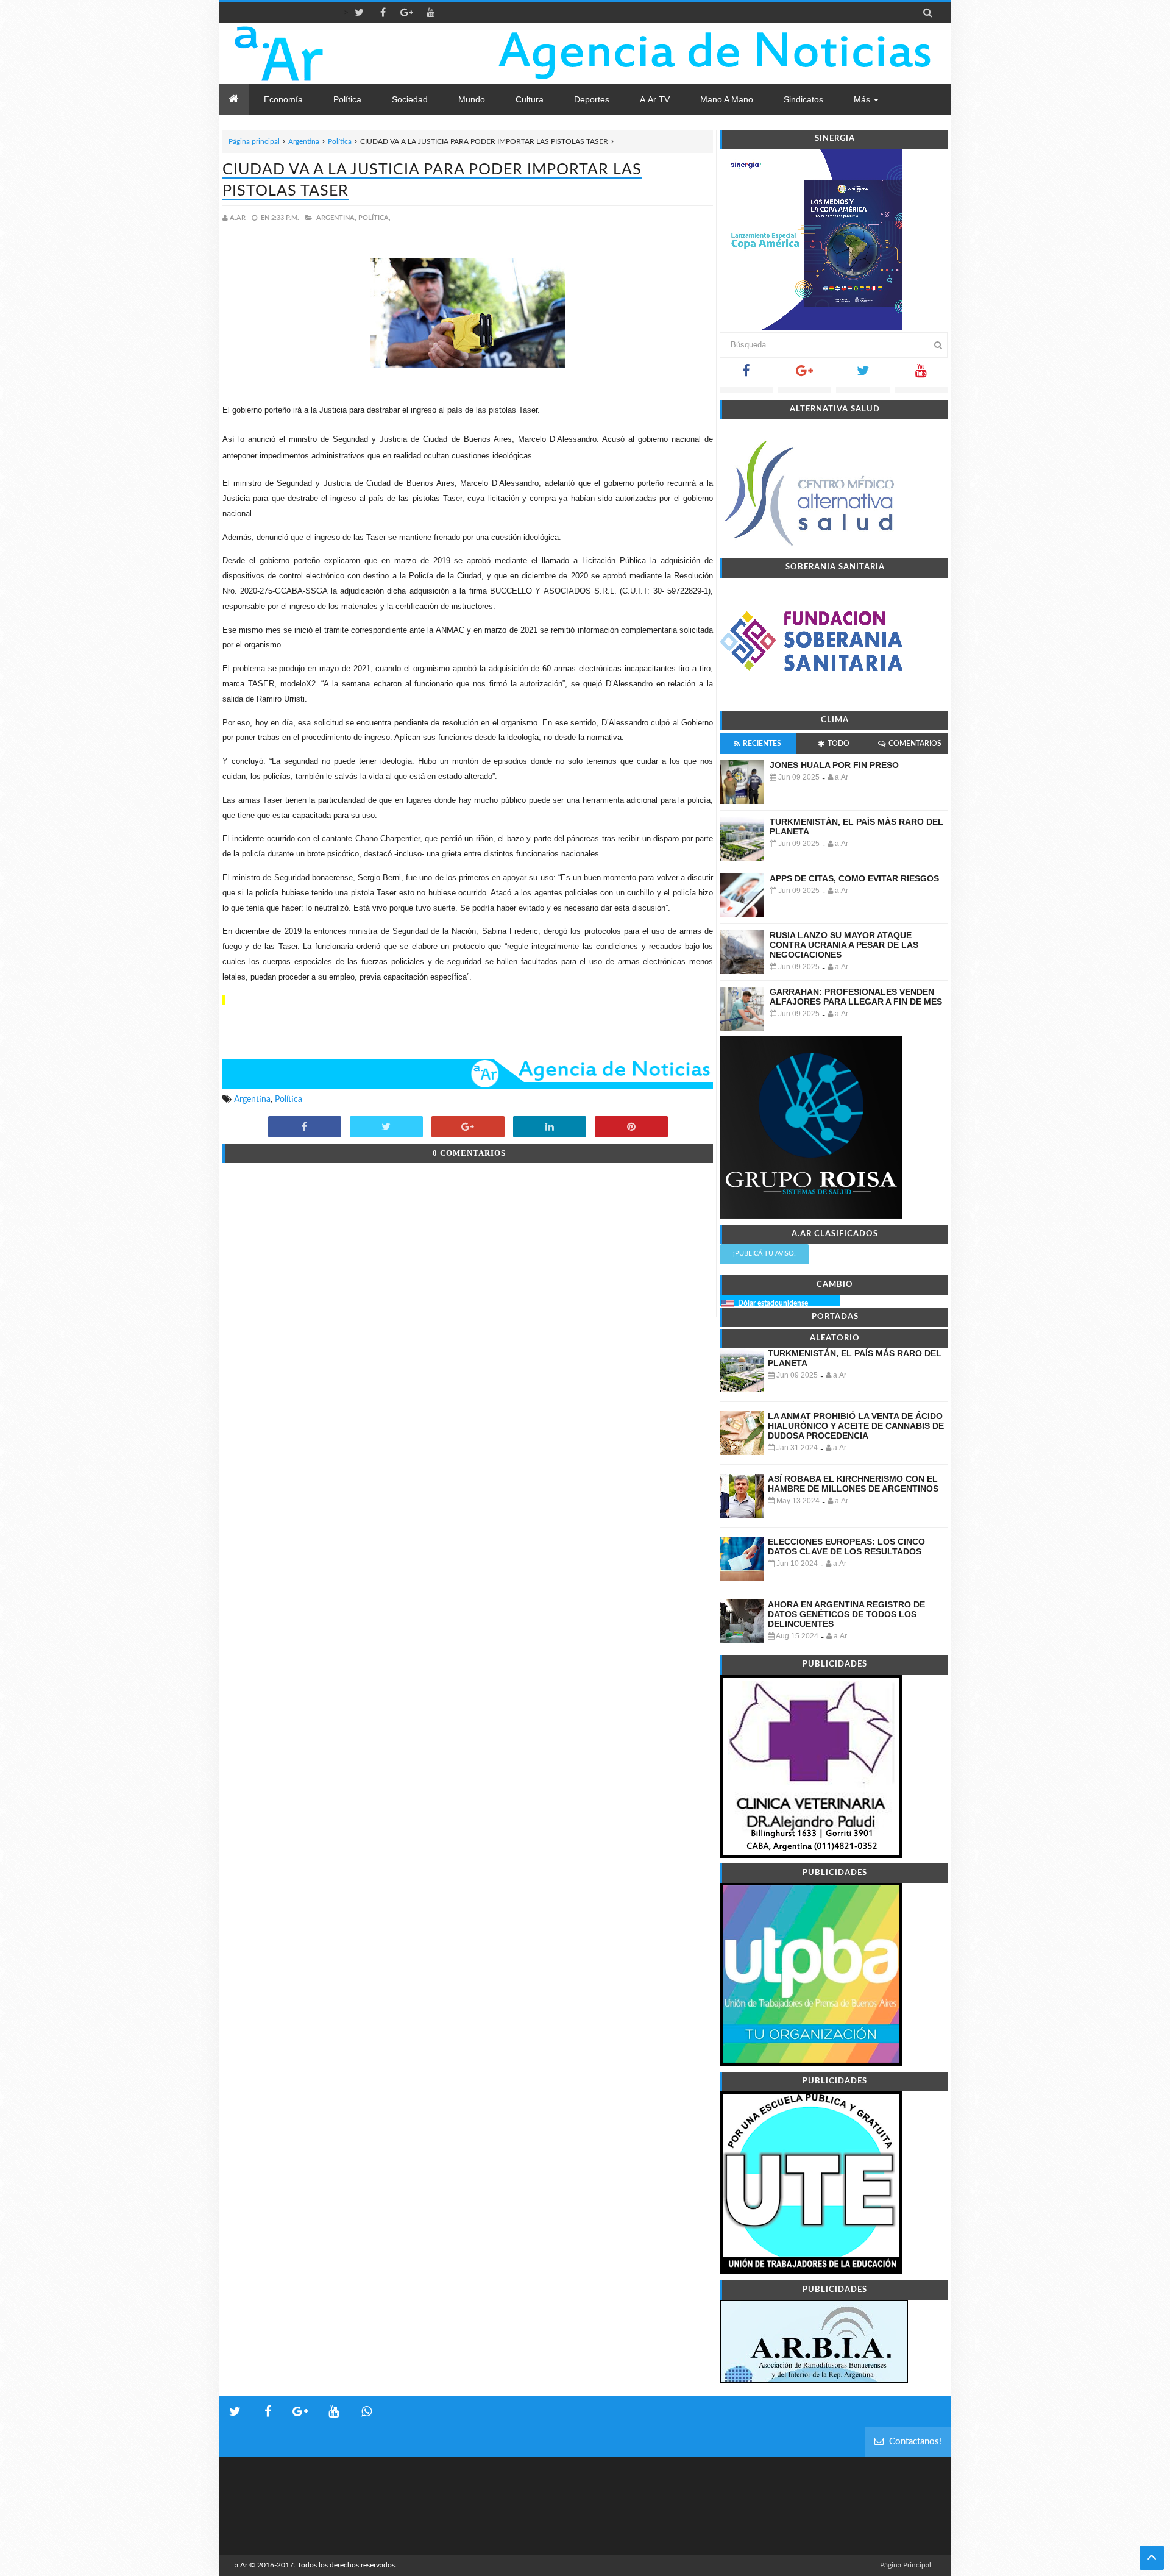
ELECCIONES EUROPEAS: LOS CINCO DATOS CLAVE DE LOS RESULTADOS (846, 1546)
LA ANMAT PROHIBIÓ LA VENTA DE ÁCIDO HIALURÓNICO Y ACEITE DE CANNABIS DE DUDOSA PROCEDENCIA (856, 1426)
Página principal (254, 141)
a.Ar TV (655, 99)
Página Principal (906, 2565)
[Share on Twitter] (386, 1128)
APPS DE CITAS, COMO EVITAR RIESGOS (854, 878)
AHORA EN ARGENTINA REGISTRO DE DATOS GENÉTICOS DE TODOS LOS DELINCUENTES (846, 1614)
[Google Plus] (805, 375)
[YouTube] (921, 375)
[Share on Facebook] (305, 1128)
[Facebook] (746, 375)
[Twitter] (863, 375)
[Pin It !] (631, 1128)
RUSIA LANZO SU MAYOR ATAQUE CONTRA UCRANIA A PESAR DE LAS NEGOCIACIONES (844, 945)
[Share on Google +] (468, 1128)
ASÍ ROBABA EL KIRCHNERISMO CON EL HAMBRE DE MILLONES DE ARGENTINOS (853, 1484)
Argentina (304, 141)
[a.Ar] (321, 54)
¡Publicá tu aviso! (764, 1254)
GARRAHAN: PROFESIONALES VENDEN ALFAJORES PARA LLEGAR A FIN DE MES (856, 997)
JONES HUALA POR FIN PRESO (834, 765)
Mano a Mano (727, 99)
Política (340, 141)
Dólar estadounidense (773, 1303)
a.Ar (241, 2565)
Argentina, (336, 218)
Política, (374, 218)
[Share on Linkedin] (550, 1128)
